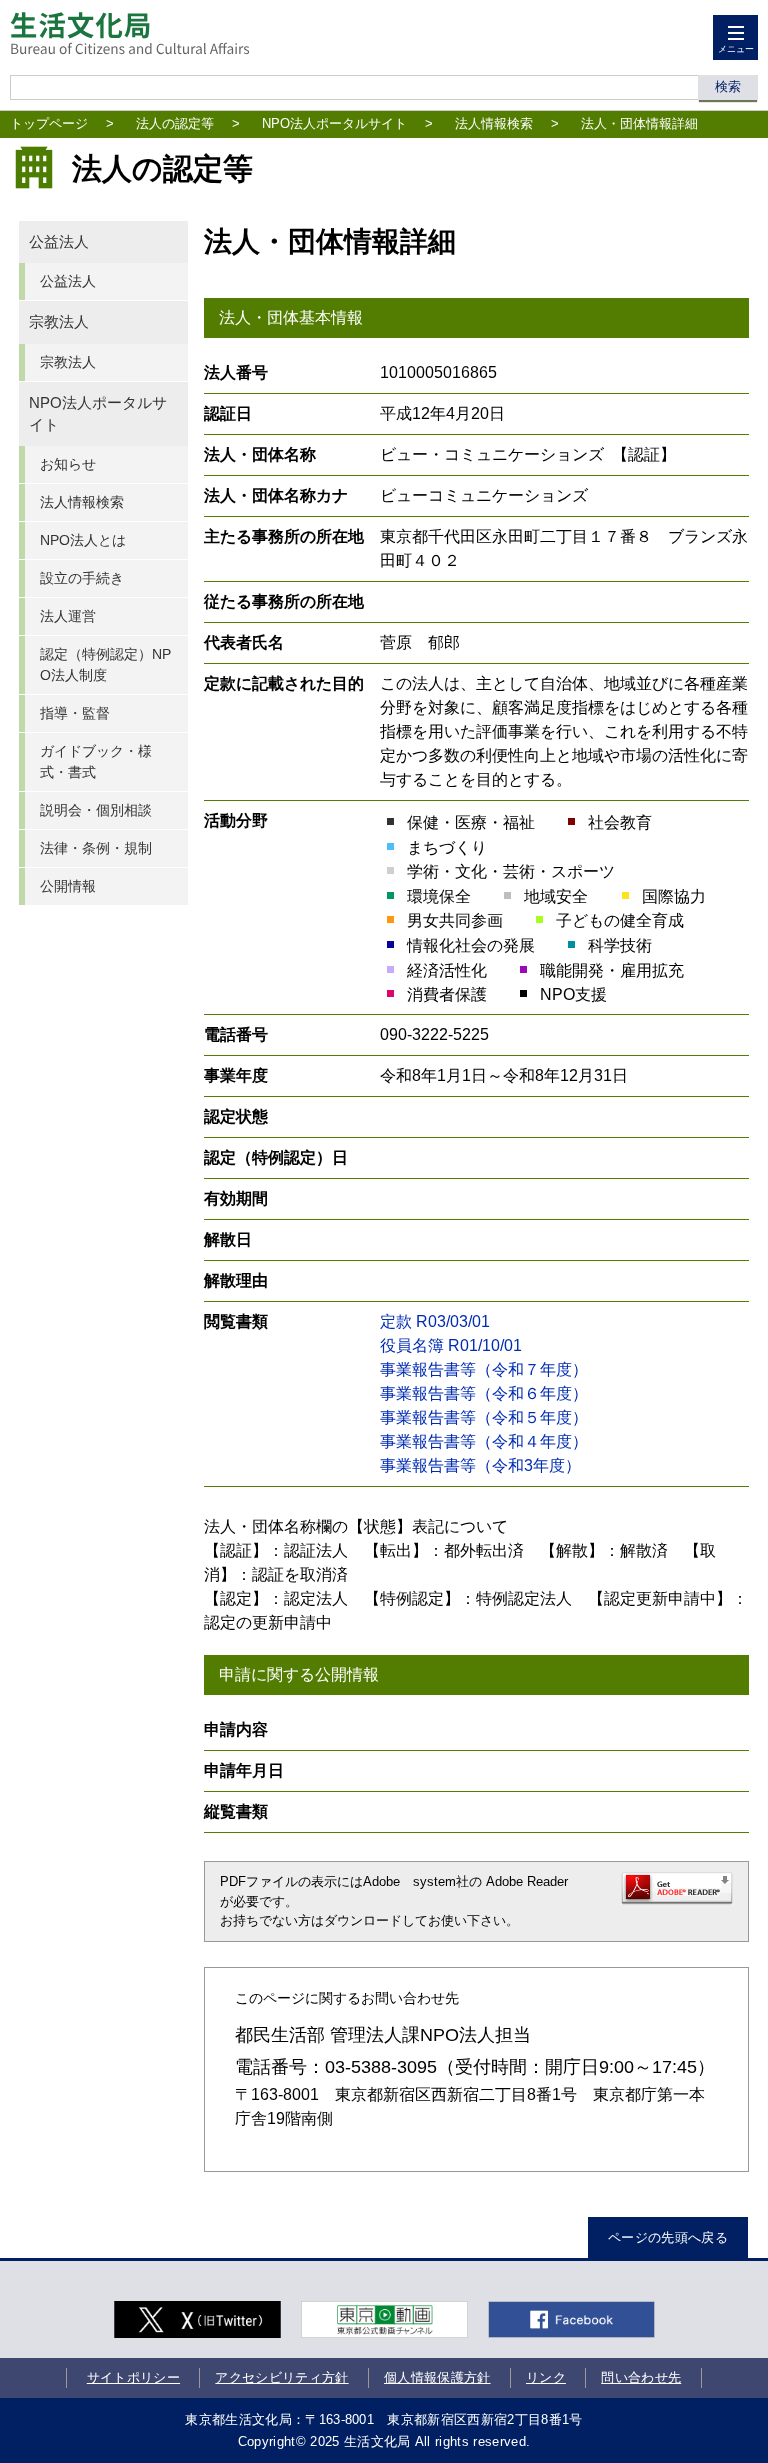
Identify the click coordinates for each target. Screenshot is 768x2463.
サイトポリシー (133, 2377)
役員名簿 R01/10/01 (451, 1345)
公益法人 (59, 242)
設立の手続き (82, 578)
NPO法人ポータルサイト (334, 123)
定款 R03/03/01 (435, 1321)
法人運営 (68, 616)
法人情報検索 (494, 123)
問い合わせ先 (641, 2377)
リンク (546, 2377)
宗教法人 (59, 322)
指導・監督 (75, 713)
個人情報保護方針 (437, 2377)
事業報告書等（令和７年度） (484, 1369)
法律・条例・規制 (96, 848)
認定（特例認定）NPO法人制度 (105, 664)
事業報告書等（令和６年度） (484, 1393)
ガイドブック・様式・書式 (96, 761)
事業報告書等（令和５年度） (484, 1417)
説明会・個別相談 (96, 810)
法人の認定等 (175, 123)
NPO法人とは (83, 540)
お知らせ (68, 464)
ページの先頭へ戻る (668, 2237)
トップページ (49, 123)
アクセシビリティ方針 (281, 2377)
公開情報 (68, 886)
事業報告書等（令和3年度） (480, 1465)
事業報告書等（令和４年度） (484, 1441)
